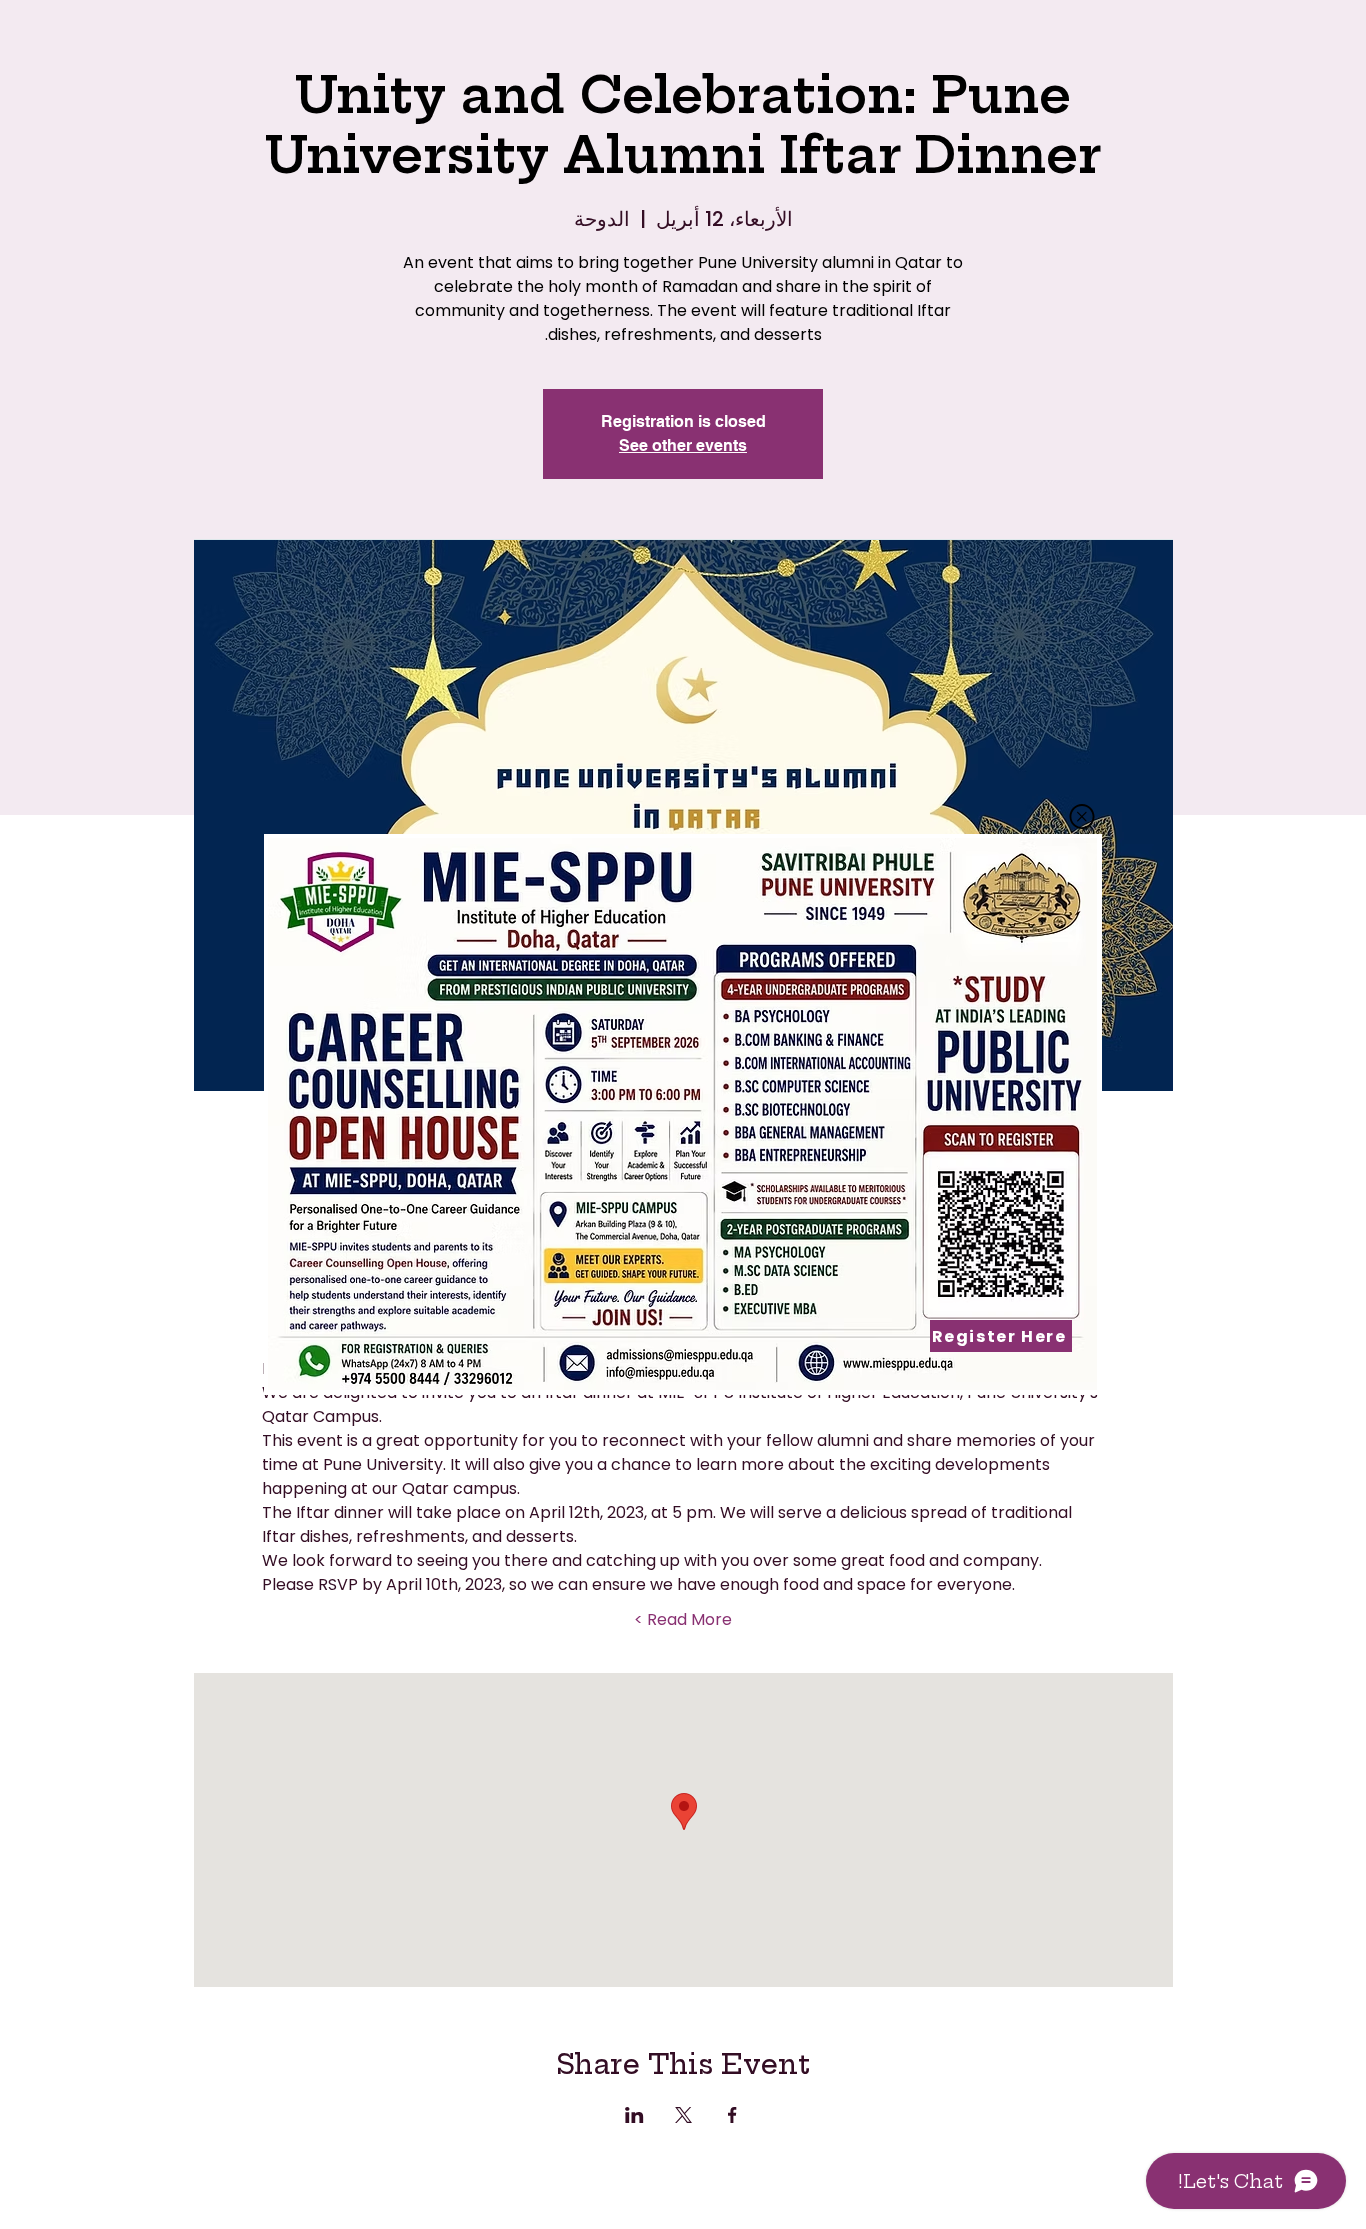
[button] (1082, 816)
